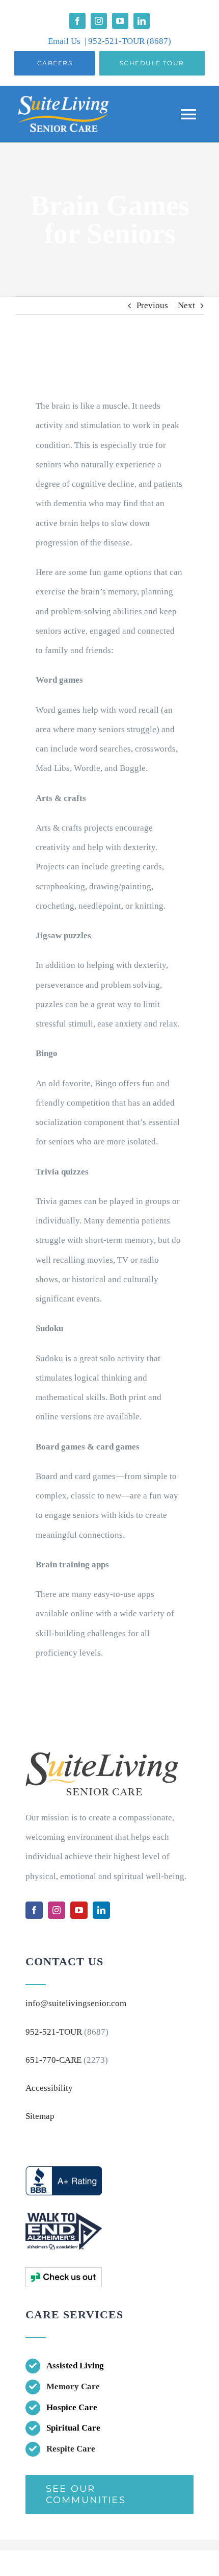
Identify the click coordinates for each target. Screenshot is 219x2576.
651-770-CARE (53, 2060)
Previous (152, 305)
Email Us (64, 41)
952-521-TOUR (117, 41)
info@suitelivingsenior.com (76, 2003)
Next (186, 305)
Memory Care (73, 2386)
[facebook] (77, 21)
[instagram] (99, 21)
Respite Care (71, 2449)
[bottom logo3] (64, 2272)
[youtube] (120, 21)
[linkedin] (142, 21)
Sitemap (40, 2116)
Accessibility (49, 2088)
